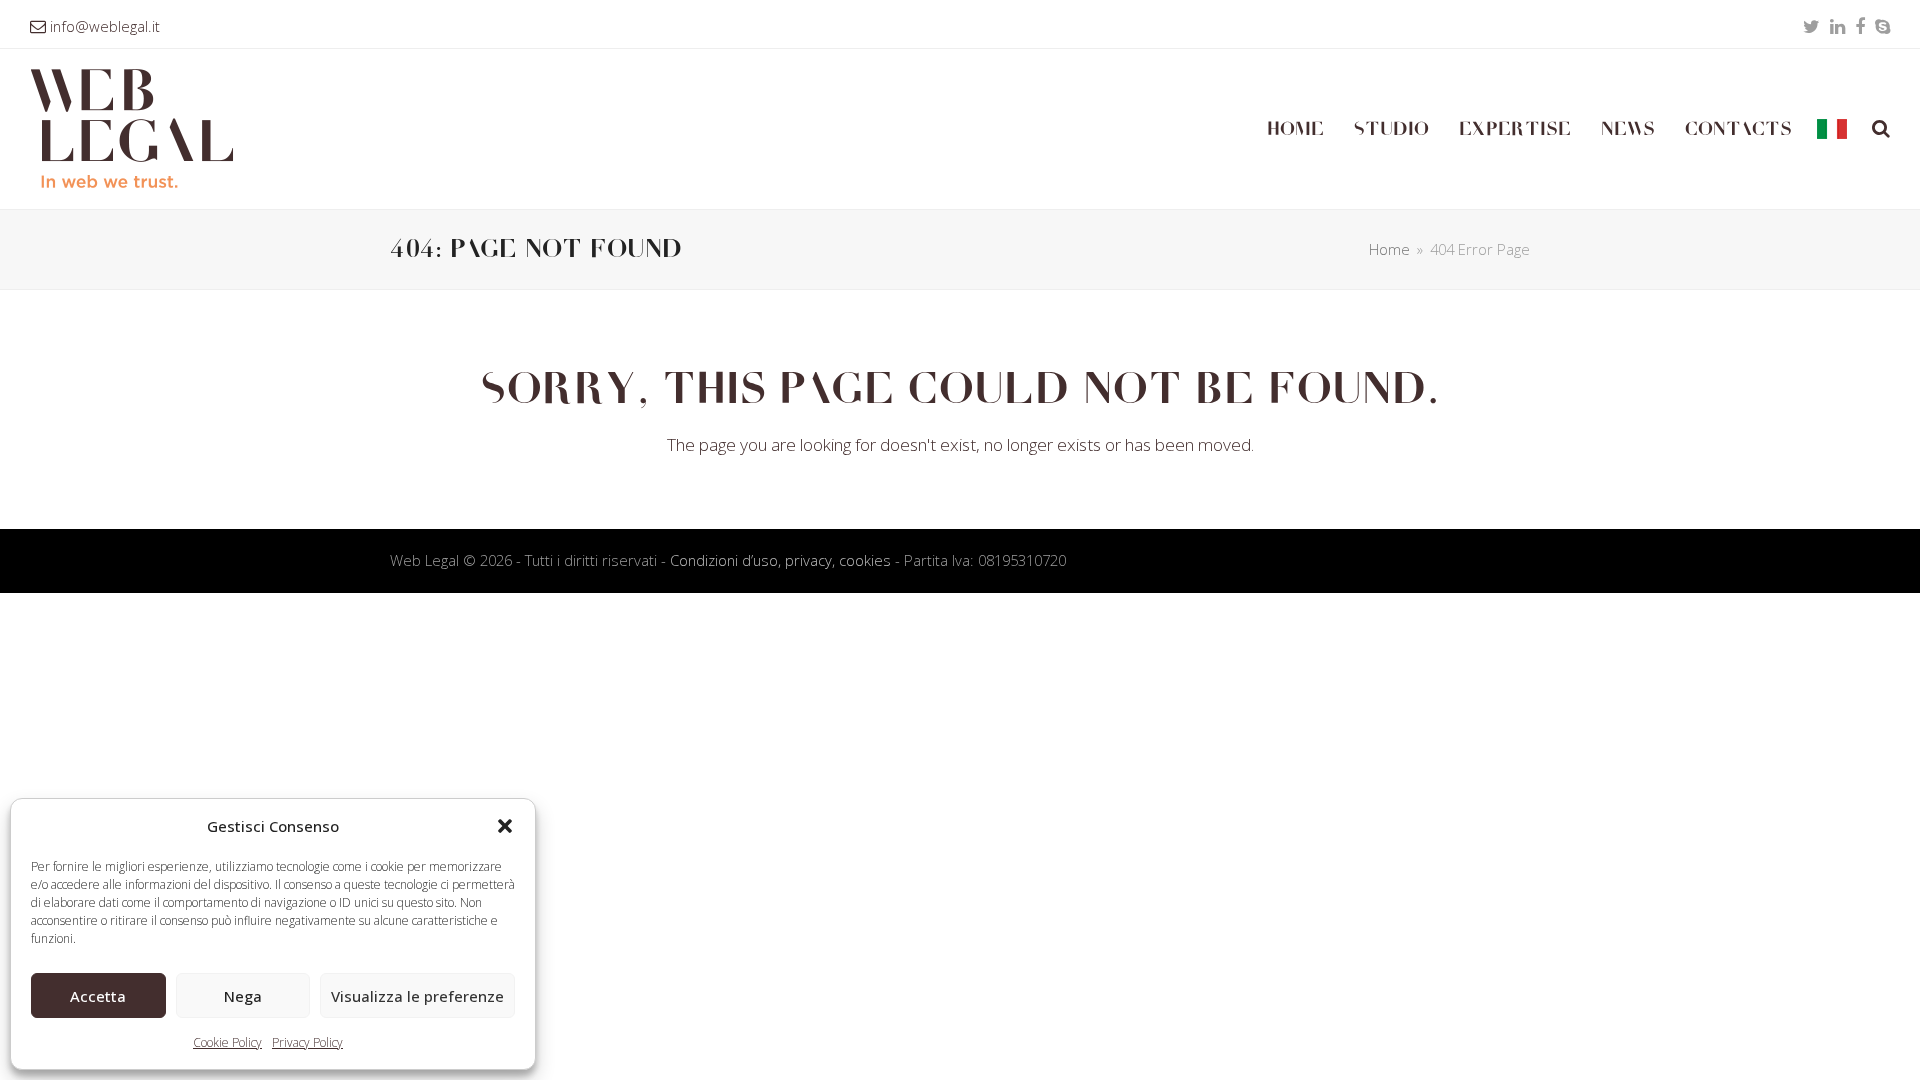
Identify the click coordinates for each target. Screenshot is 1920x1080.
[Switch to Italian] (1832, 129)
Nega (243, 996)
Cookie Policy (227, 1042)
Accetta (98, 996)
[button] (505, 826)
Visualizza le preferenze (417, 996)
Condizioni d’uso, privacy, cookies (780, 560)
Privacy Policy (307, 1042)
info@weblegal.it (105, 26)
